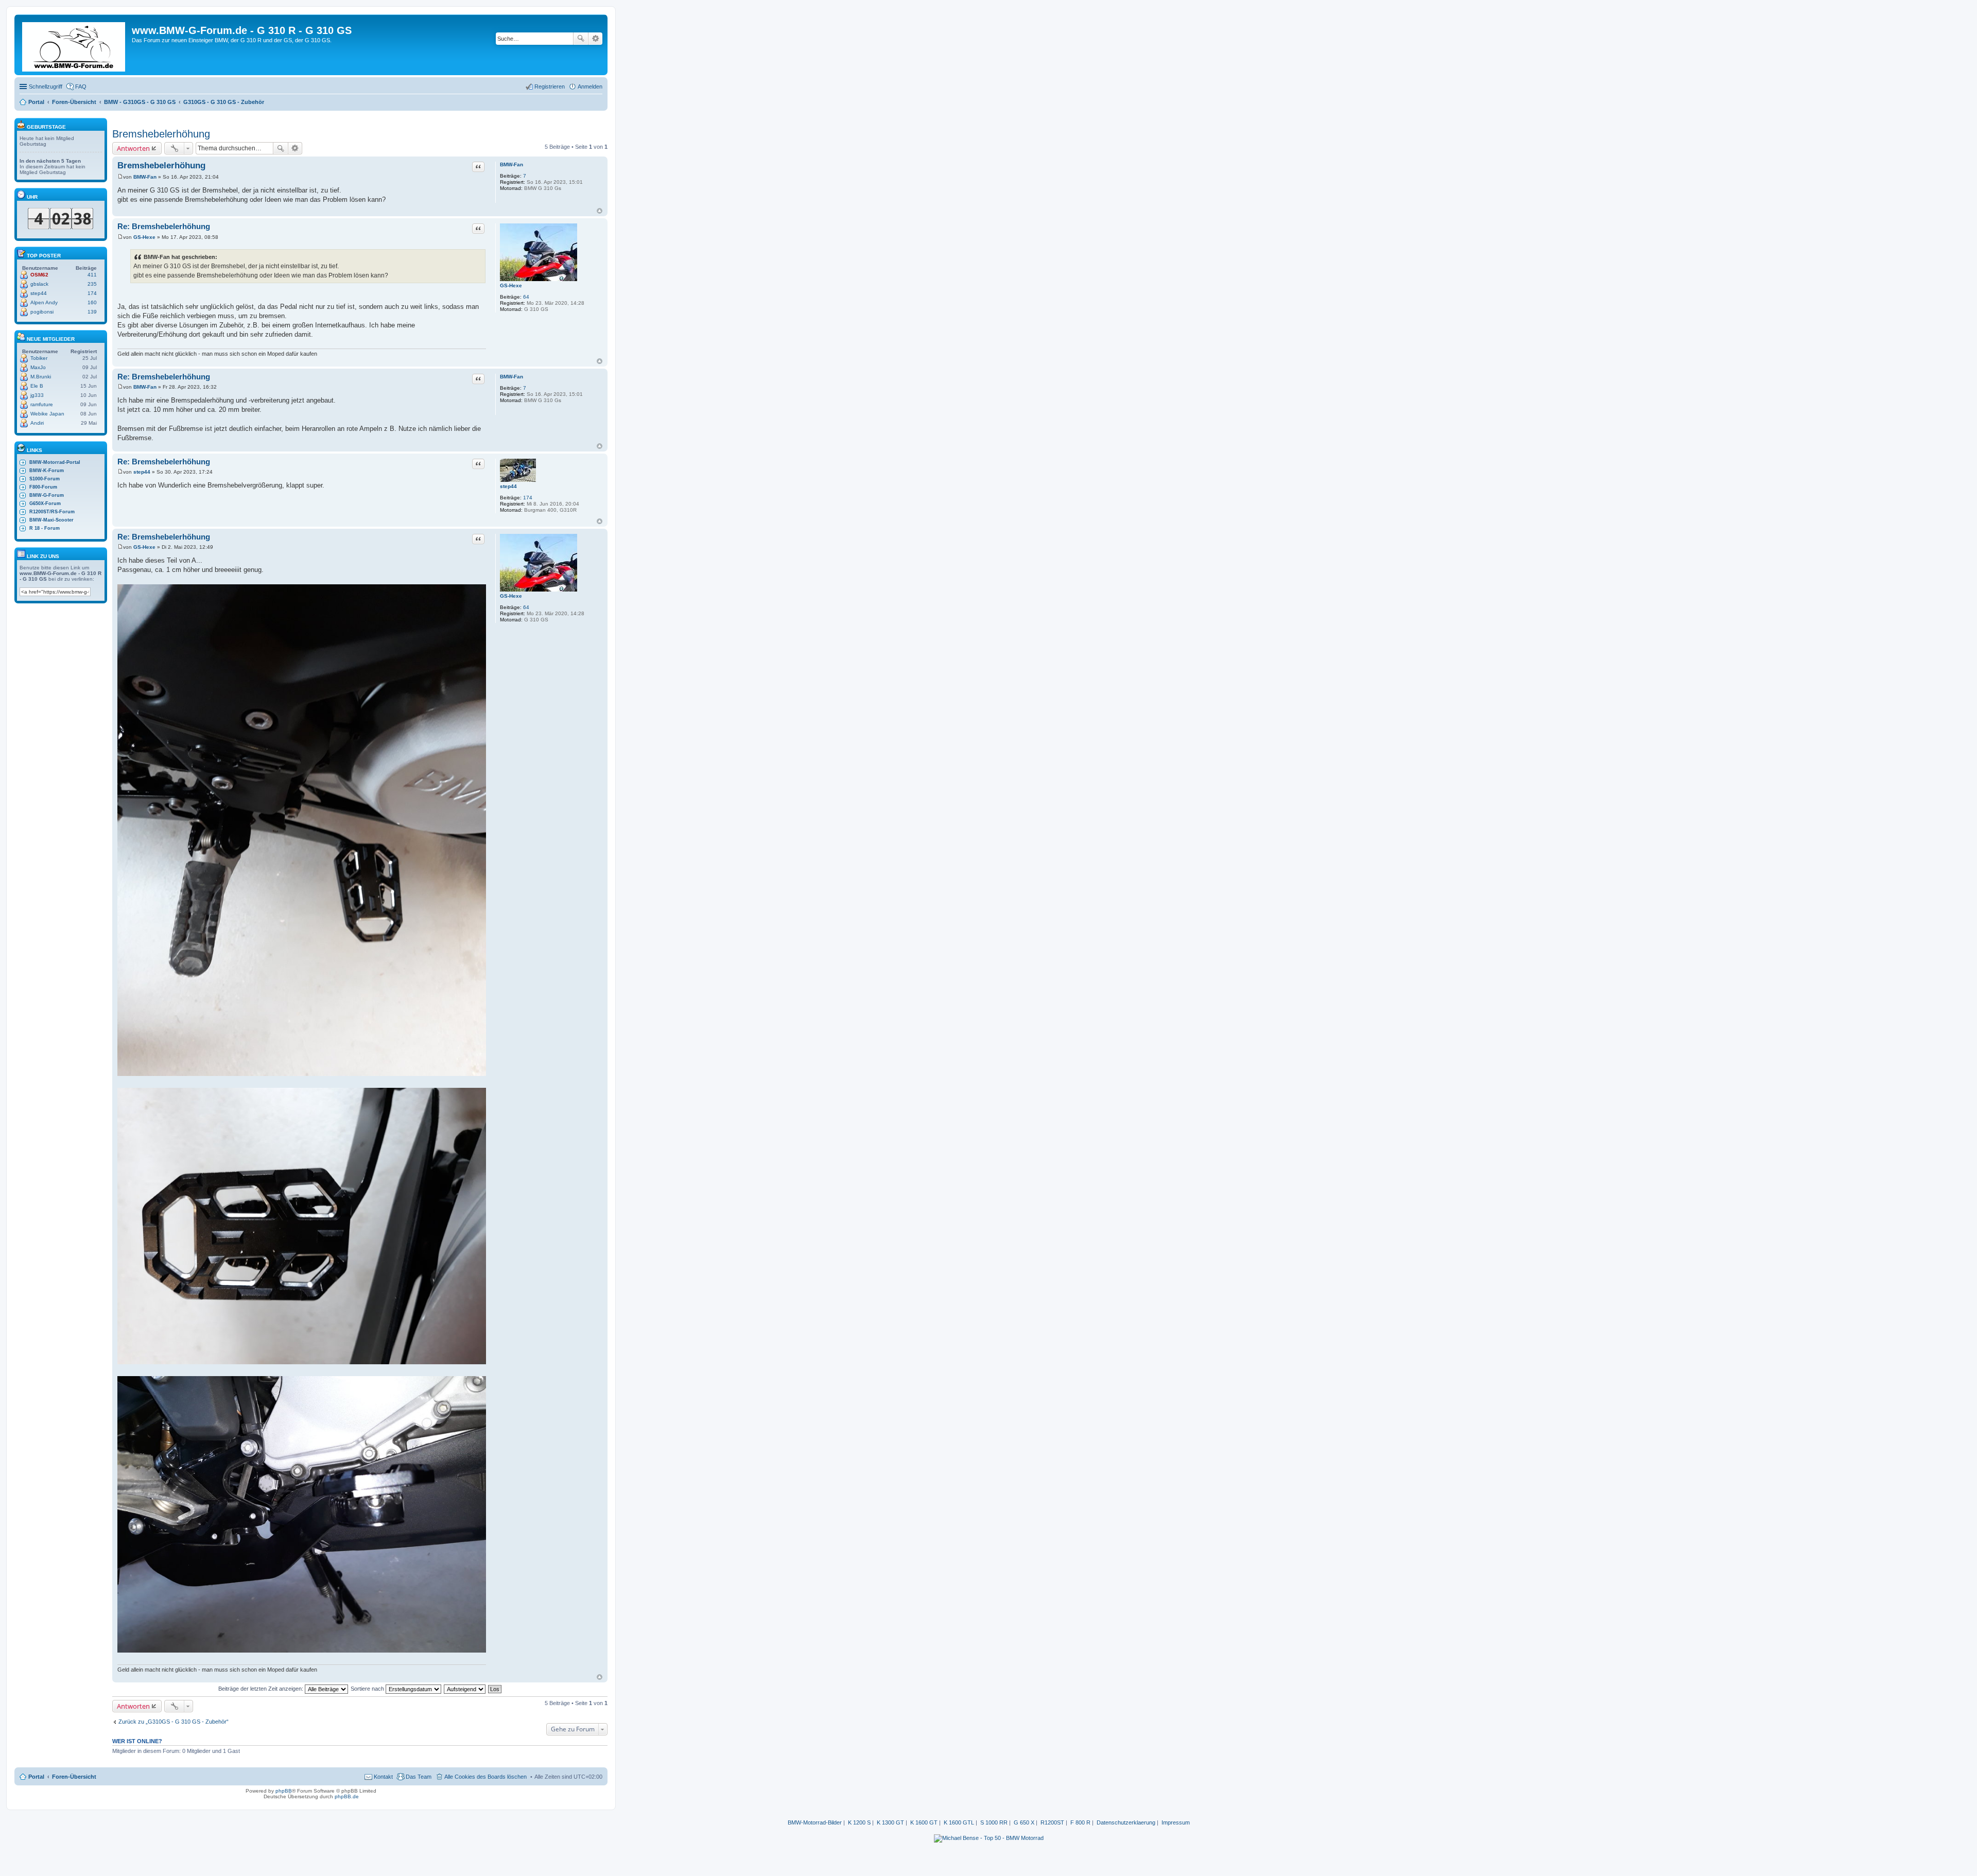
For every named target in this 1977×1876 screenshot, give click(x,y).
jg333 (37, 395)
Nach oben (600, 211)
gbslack (39, 284)
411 (92, 275)
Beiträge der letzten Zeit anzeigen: (262, 1689)
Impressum (1176, 1822)
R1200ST (1052, 1822)
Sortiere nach (368, 1689)
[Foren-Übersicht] (74, 45)
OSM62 (39, 275)
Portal (36, 102)
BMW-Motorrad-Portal (55, 462)
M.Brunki (41, 377)
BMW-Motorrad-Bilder (815, 1822)
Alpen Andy (44, 302)
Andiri (37, 423)
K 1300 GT (890, 1822)
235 (92, 284)
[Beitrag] (120, 177)
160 (92, 302)
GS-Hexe (511, 285)
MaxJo (38, 367)
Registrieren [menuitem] (550, 86)
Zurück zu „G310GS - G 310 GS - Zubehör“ (174, 1722)
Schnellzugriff (46, 86)
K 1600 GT (924, 1822)
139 (92, 312)
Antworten (133, 148)
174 (528, 498)
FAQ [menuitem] (81, 86)
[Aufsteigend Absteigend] (465, 1689)
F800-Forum (43, 487)
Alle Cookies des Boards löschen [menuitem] (485, 1777)
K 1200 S (859, 1822)
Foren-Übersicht (74, 1777)
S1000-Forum (45, 479)
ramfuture (42, 404)
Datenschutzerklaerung (1126, 1822)
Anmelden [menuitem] (590, 86)
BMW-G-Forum (47, 495)
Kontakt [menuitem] (383, 1777)
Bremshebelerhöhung (161, 134)
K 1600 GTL (959, 1822)
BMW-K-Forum (47, 471)
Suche (581, 39)
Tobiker (39, 358)
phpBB (284, 1791)
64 (526, 297)
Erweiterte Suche (595, 39)
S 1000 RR (994, 1822)
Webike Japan (47, 414)
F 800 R (1080, 1822)
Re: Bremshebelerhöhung (164, 226)
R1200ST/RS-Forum (52, 512)
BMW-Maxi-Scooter (51, 520)
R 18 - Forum (45, 528)
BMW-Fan (511, 164)
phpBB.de (347, 1796)
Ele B (37, 386)
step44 (508, 486)
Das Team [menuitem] (419, 1777)
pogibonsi (42, 312)
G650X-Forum (45, 503)
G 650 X (1024, 1822)
